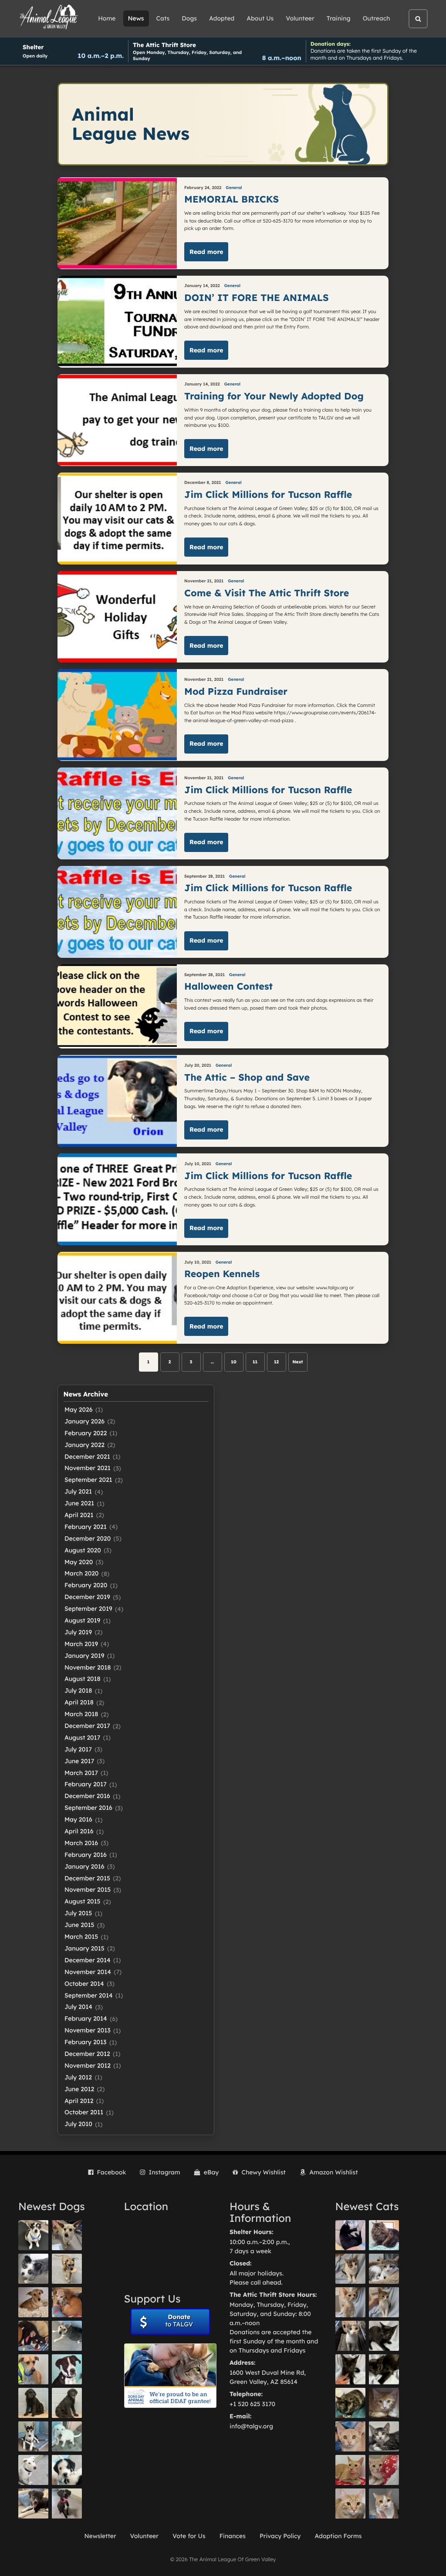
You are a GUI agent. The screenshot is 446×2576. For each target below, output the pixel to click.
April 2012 (79, 2101)
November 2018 (88, 1667)
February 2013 (86, 2042)
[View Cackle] (384, 2436)
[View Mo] (67, 2436)
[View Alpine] (33, 2503)
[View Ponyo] (67, 2302)
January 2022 (84, 1445)
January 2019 (84, 1656)
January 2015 (84, 1948)
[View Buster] (67, 2235)
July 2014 (78, 2007)
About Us (260, 18)
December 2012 (87, 2054)
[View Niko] (33, 2369)
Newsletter (100, 2536)
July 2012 (78, 2077)
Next (298, 1362)
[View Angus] (350, 2369)
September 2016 (88, 1808)
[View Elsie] (350, 2470)
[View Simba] (384, 2470)
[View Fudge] (384, 2235)
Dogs (189, 18)
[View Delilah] (350, 2403)
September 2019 (88, 1609)
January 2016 (84, 1866)
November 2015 (88, 1890)
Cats (163, 18)
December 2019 (87, 1597)
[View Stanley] (67, 2369)
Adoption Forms (338, 2536)
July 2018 (78, 1690)
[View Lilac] (67, 2403)
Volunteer (300, 18)
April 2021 (79, 1515)
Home (107, 18)
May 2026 (78, 1410)
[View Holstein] (384, 2369)
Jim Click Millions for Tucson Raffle (268, 495)
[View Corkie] (33, 2302)
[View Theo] (67, 2269)
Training (339, 18)
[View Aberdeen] (384, 2336)
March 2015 (81, 1937)
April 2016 (79, 1831)
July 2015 (78, 1913)
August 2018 (83, 1679)
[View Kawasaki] (350, 2302)
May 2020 (79, 1562)
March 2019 (81, 1644)
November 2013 (88, 2030)
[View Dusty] (67, 2336)
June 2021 (79, 1503)
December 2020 (88, 1538)
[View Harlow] (350, 2235)
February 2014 (86, 2018)
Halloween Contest (228, 986)
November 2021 (88, 1468)
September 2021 (88, 1480)
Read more (206, 252)
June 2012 (79, 2089)
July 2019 (78, 1632)
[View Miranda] (33, 2336)
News (136, 18)
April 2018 (79, 1702)
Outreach (377, 18)
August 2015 (83, 1901)
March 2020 (81, 1573)
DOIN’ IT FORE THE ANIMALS (256, 298)
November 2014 (88, 1972)
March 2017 (81, 1773)
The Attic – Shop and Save (247, 1077)
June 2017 (79, 1761)
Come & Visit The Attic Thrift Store (267, 593)
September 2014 (89, 1995)
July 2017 (78, 1749)
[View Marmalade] (384, 2503)
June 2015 (79, 1925)
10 (233, 1362)
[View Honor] (67, 2503)
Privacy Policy (280, 2536)
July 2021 (78, 1491)
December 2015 (87, 1878)
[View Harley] (350, 2336)
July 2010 (78, 2124)
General (234, 188)
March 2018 (81, 1714)
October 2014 (84, 1984)
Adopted (222, 18)
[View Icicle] (67, 2470)
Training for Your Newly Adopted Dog (274, 396)
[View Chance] (33, 2235)
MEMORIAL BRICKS (235, 199)
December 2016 (87, 1796)
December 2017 (87, 1726)
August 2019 (82, 1620)
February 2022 (86, 1433)
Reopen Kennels (222, 1274)
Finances (233, 2536)
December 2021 (87, 1457)
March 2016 (81, 1843)
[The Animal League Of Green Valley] (49, 17)
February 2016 (86, 1855)
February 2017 (86, 1784)
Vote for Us (189, 2536)
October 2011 (84, 2112)
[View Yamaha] (350, 2269)
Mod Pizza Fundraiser (236, 691)
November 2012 (88, 2066)
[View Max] (33, 2269)
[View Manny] (33, 2470)
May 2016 (78, 1819)
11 (255, 1362)
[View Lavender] (33, 2403)
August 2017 (82, 1738)
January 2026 (84, 1421)
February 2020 (86, 1585)
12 (276, 1362)
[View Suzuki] (384, 2269)
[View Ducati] (384, 2302)
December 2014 (88, 1960)
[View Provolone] (350, 2503)
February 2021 (86, 1527)
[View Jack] (33, 2436)
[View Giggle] (350, 2436)
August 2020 (83, 1550)
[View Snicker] (384, 2403)
